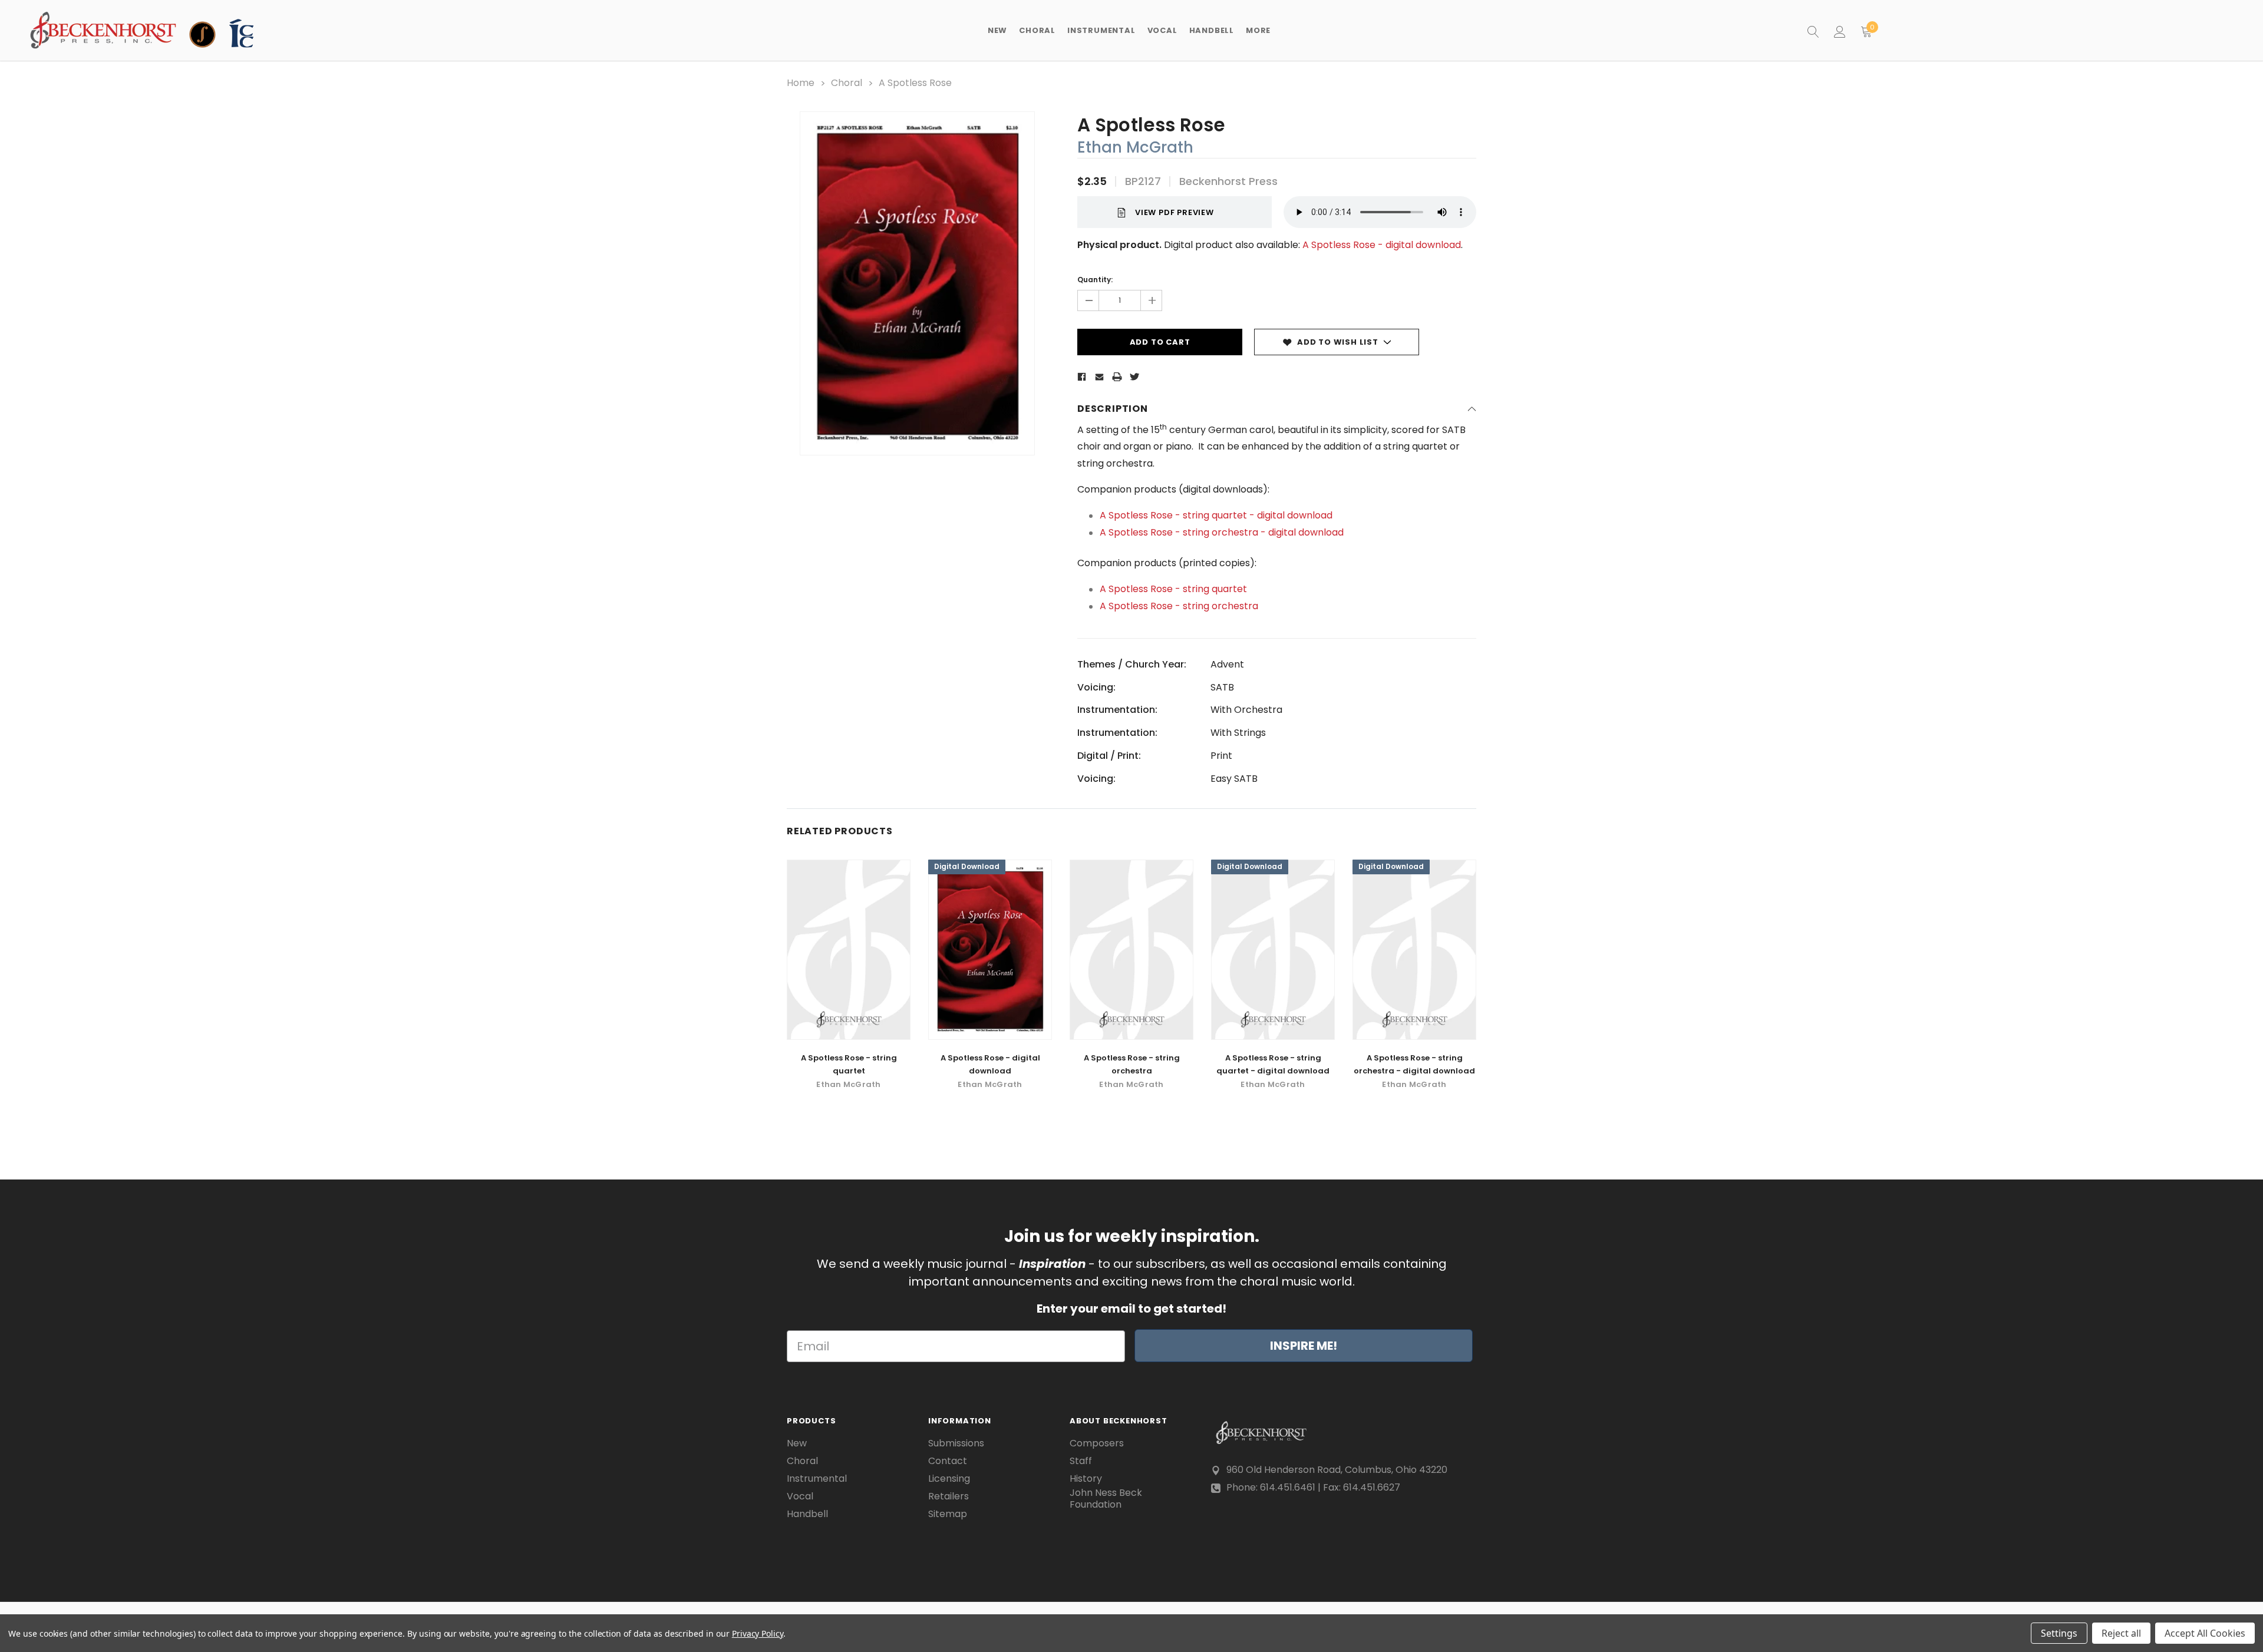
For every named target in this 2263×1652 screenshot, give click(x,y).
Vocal (800, 1496)
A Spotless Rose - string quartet (1173, 589)
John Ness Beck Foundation (1106, 1499)
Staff (1081, 1461)
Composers (1097, 1443)
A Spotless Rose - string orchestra (1179, 606)
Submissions (956, 1443)
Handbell (807, 1514)
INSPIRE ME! (1304, 1346)
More (1258, 30)
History (1086, 1479)
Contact (948, 1461)
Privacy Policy (758, 1633)
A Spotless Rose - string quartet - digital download (1216, 515)
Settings (2059, 1633)
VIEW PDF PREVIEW (1175, 212)
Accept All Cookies (2205, 1633)
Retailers (949, 1496)
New (997, 30)
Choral (802, 1461)
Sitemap (948, 1514)
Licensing (949, 1479)
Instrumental (817, 1479)
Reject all (2121, 1633)
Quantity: (1095, 280)
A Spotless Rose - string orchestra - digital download (1222, 532)
